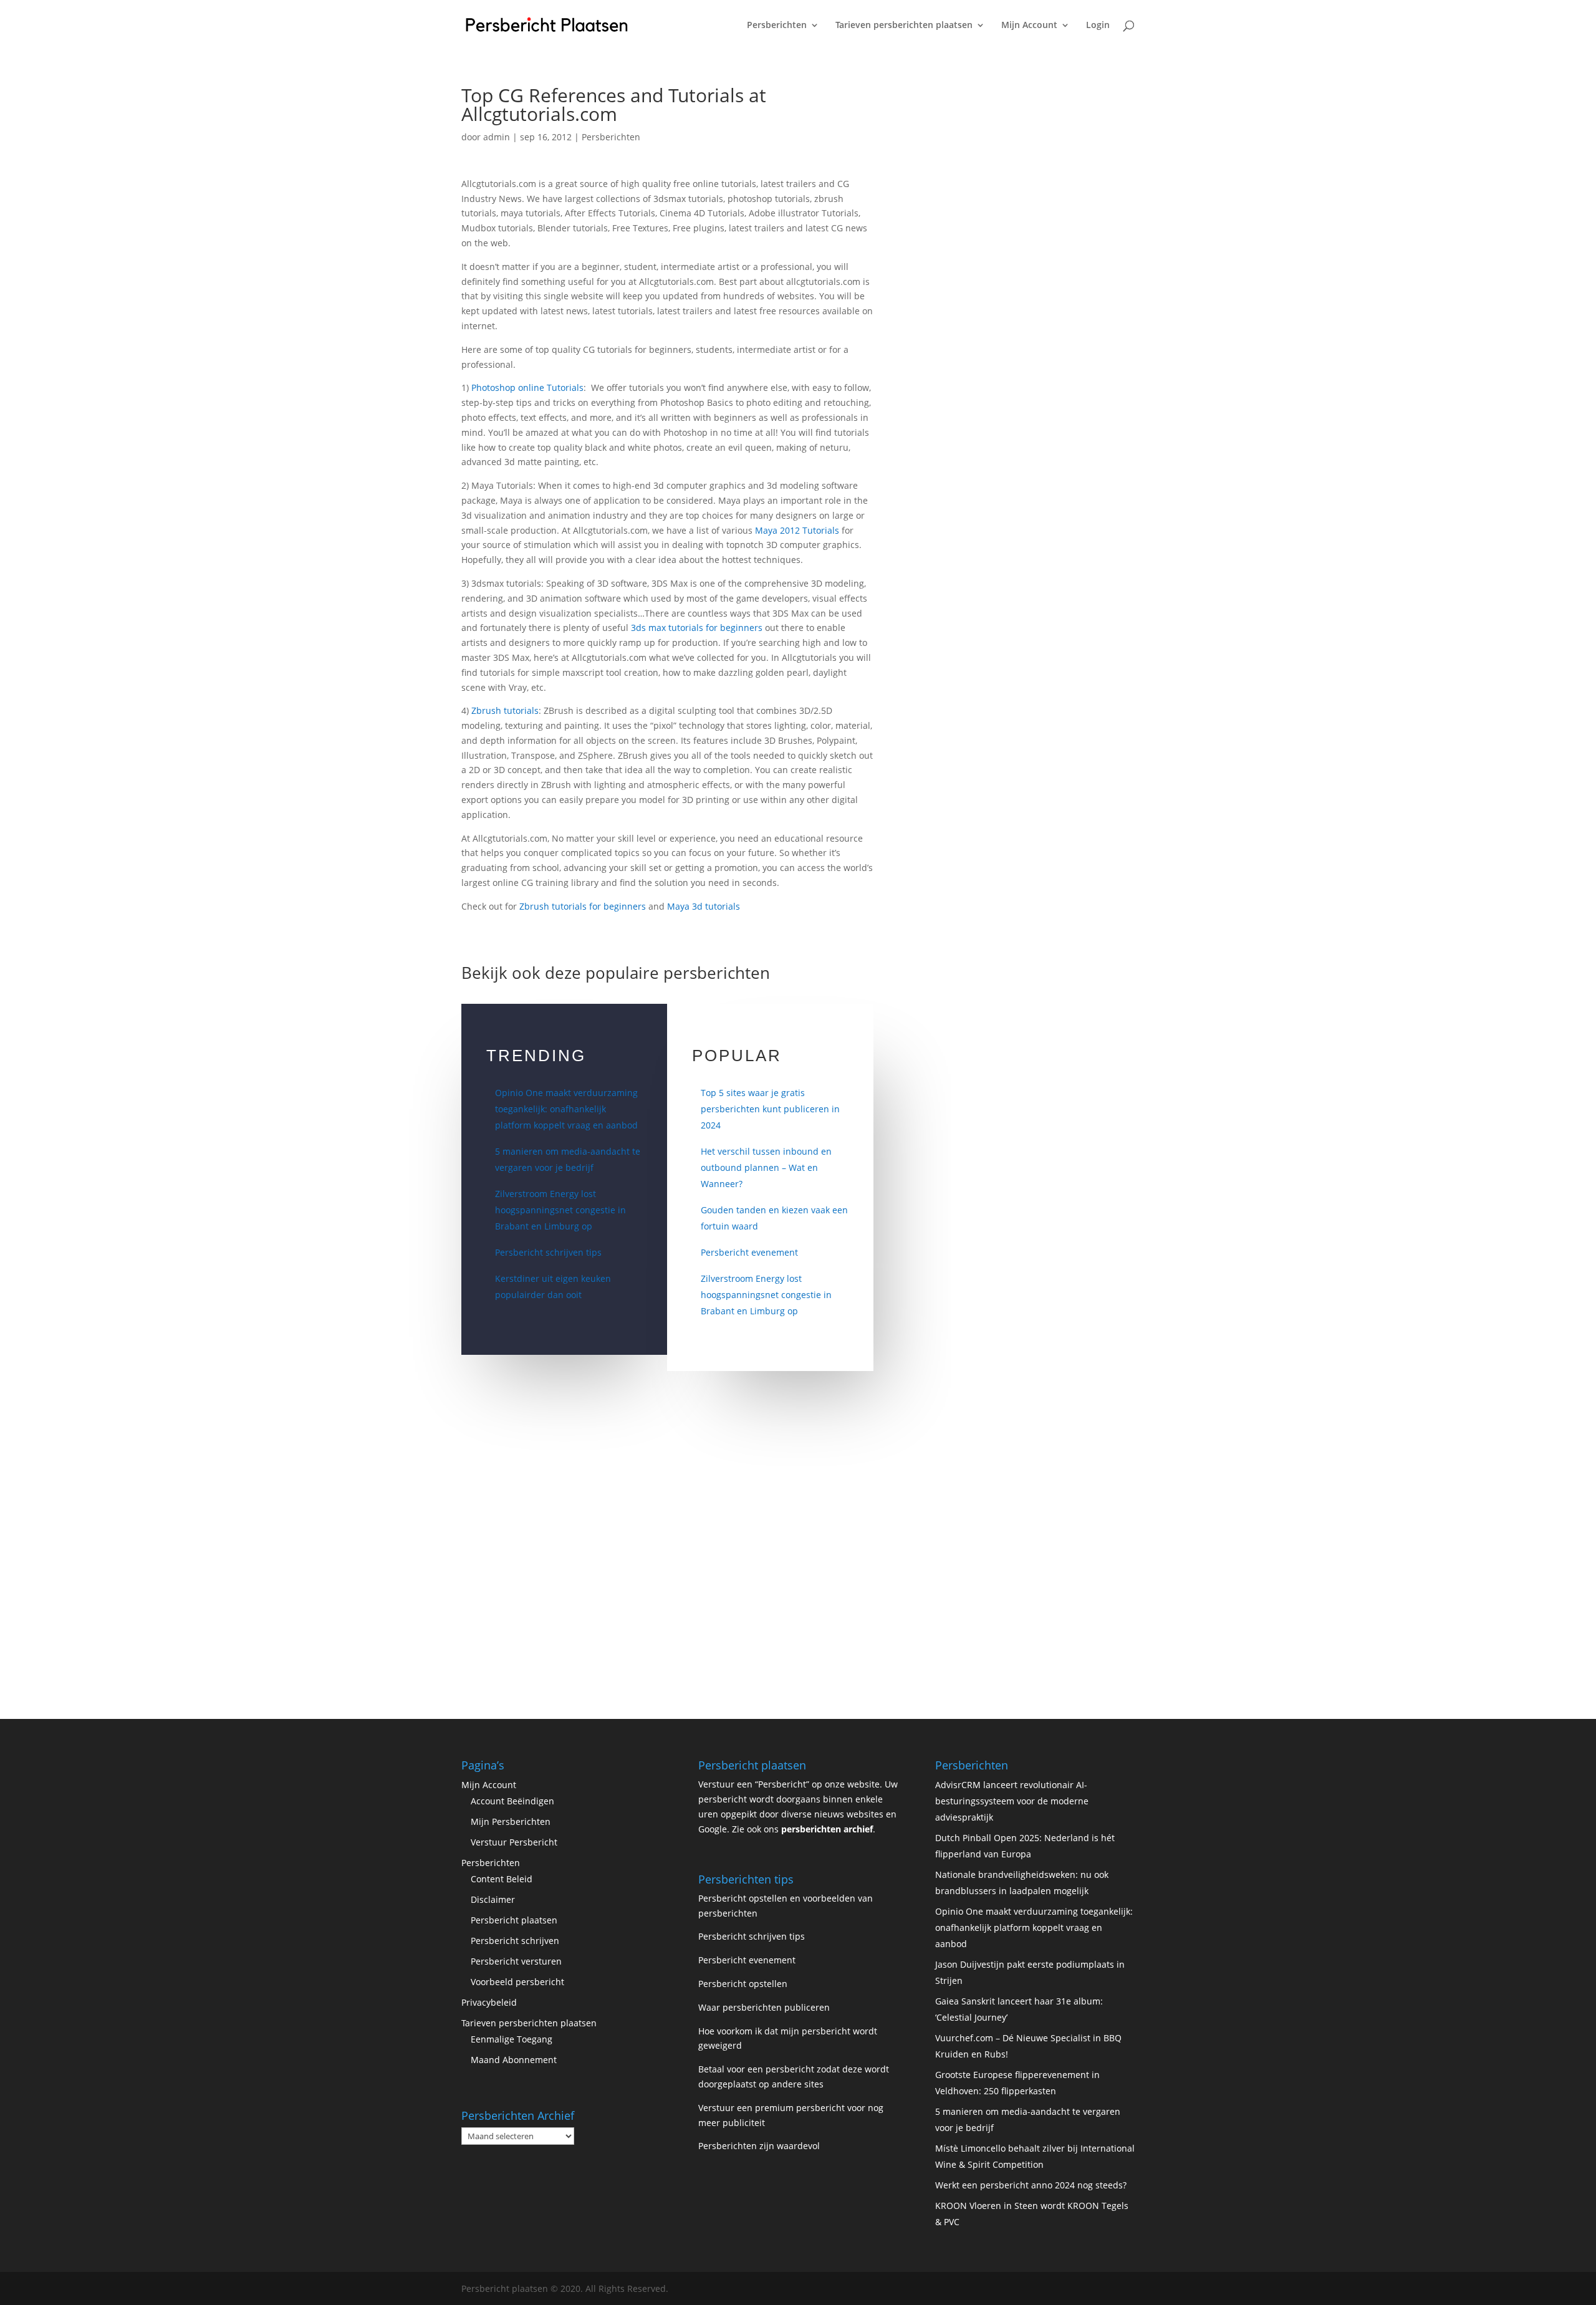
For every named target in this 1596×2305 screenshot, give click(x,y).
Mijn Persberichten (511, 1821)
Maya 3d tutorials (704, 906)
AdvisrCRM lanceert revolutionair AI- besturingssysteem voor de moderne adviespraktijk (1012, 1801)
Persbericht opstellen (743, 1984)
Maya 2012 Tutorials (797, 530)
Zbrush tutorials (505, 710)
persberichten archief (827, 1829)
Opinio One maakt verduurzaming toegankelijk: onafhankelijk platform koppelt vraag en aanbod (566, 1109)
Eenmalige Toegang (512, 2039)
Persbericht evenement (749, 1252)
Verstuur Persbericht (514, 1842)
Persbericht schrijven (515, 1941)
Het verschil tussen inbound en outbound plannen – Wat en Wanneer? (766, 1167)
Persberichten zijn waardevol (759, 2146)
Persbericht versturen (516, 1961)
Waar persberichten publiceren (764, 2007)
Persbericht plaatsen (514, 1920)
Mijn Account (1029, 26)
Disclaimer (493, 1899)
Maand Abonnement (514, 2060)
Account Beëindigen (512, 1801)
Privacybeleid (489, 2002)
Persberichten (777, 26)
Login (1098, 26)
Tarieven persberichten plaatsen (904, 26)
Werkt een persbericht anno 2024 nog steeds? (1031, 2185)
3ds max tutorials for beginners (697, 628)
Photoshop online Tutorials (527, 387)
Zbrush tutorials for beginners (583, 906)
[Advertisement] (1013, 273)
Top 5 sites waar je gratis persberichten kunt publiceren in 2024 (770, 1109)
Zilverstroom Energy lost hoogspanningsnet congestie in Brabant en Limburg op (560, 1210)
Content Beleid (502, 1879)
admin (497, 137)
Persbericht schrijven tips (548, 1252)
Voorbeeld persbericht (517, 1982)
